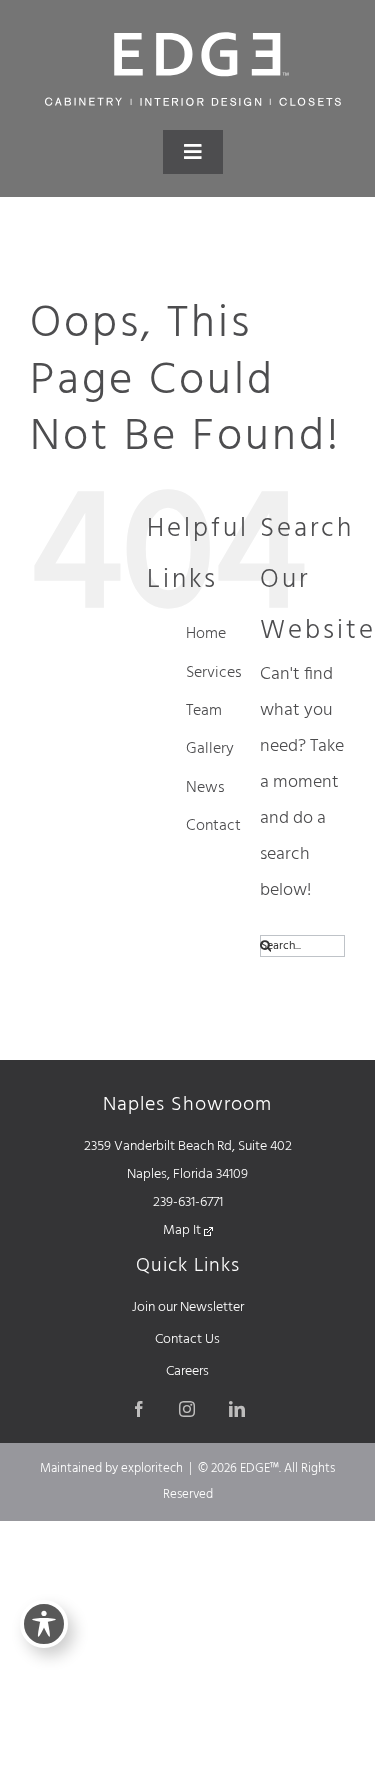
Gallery (210, 749)
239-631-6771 (188, 1202)
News (205, 788)
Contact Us (187, 1339)
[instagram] (187, 1409)
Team (204, 711)
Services (214, 673)
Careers (187, 1371)
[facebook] (139, 1409)
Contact (213, 826)
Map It (183, 1230)
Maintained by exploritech (111, 1468)
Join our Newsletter (188, 1307)
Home (206, 634)
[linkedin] (237, 1409)
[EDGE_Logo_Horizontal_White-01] (193, 38)
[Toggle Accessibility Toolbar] (44, 1624)
